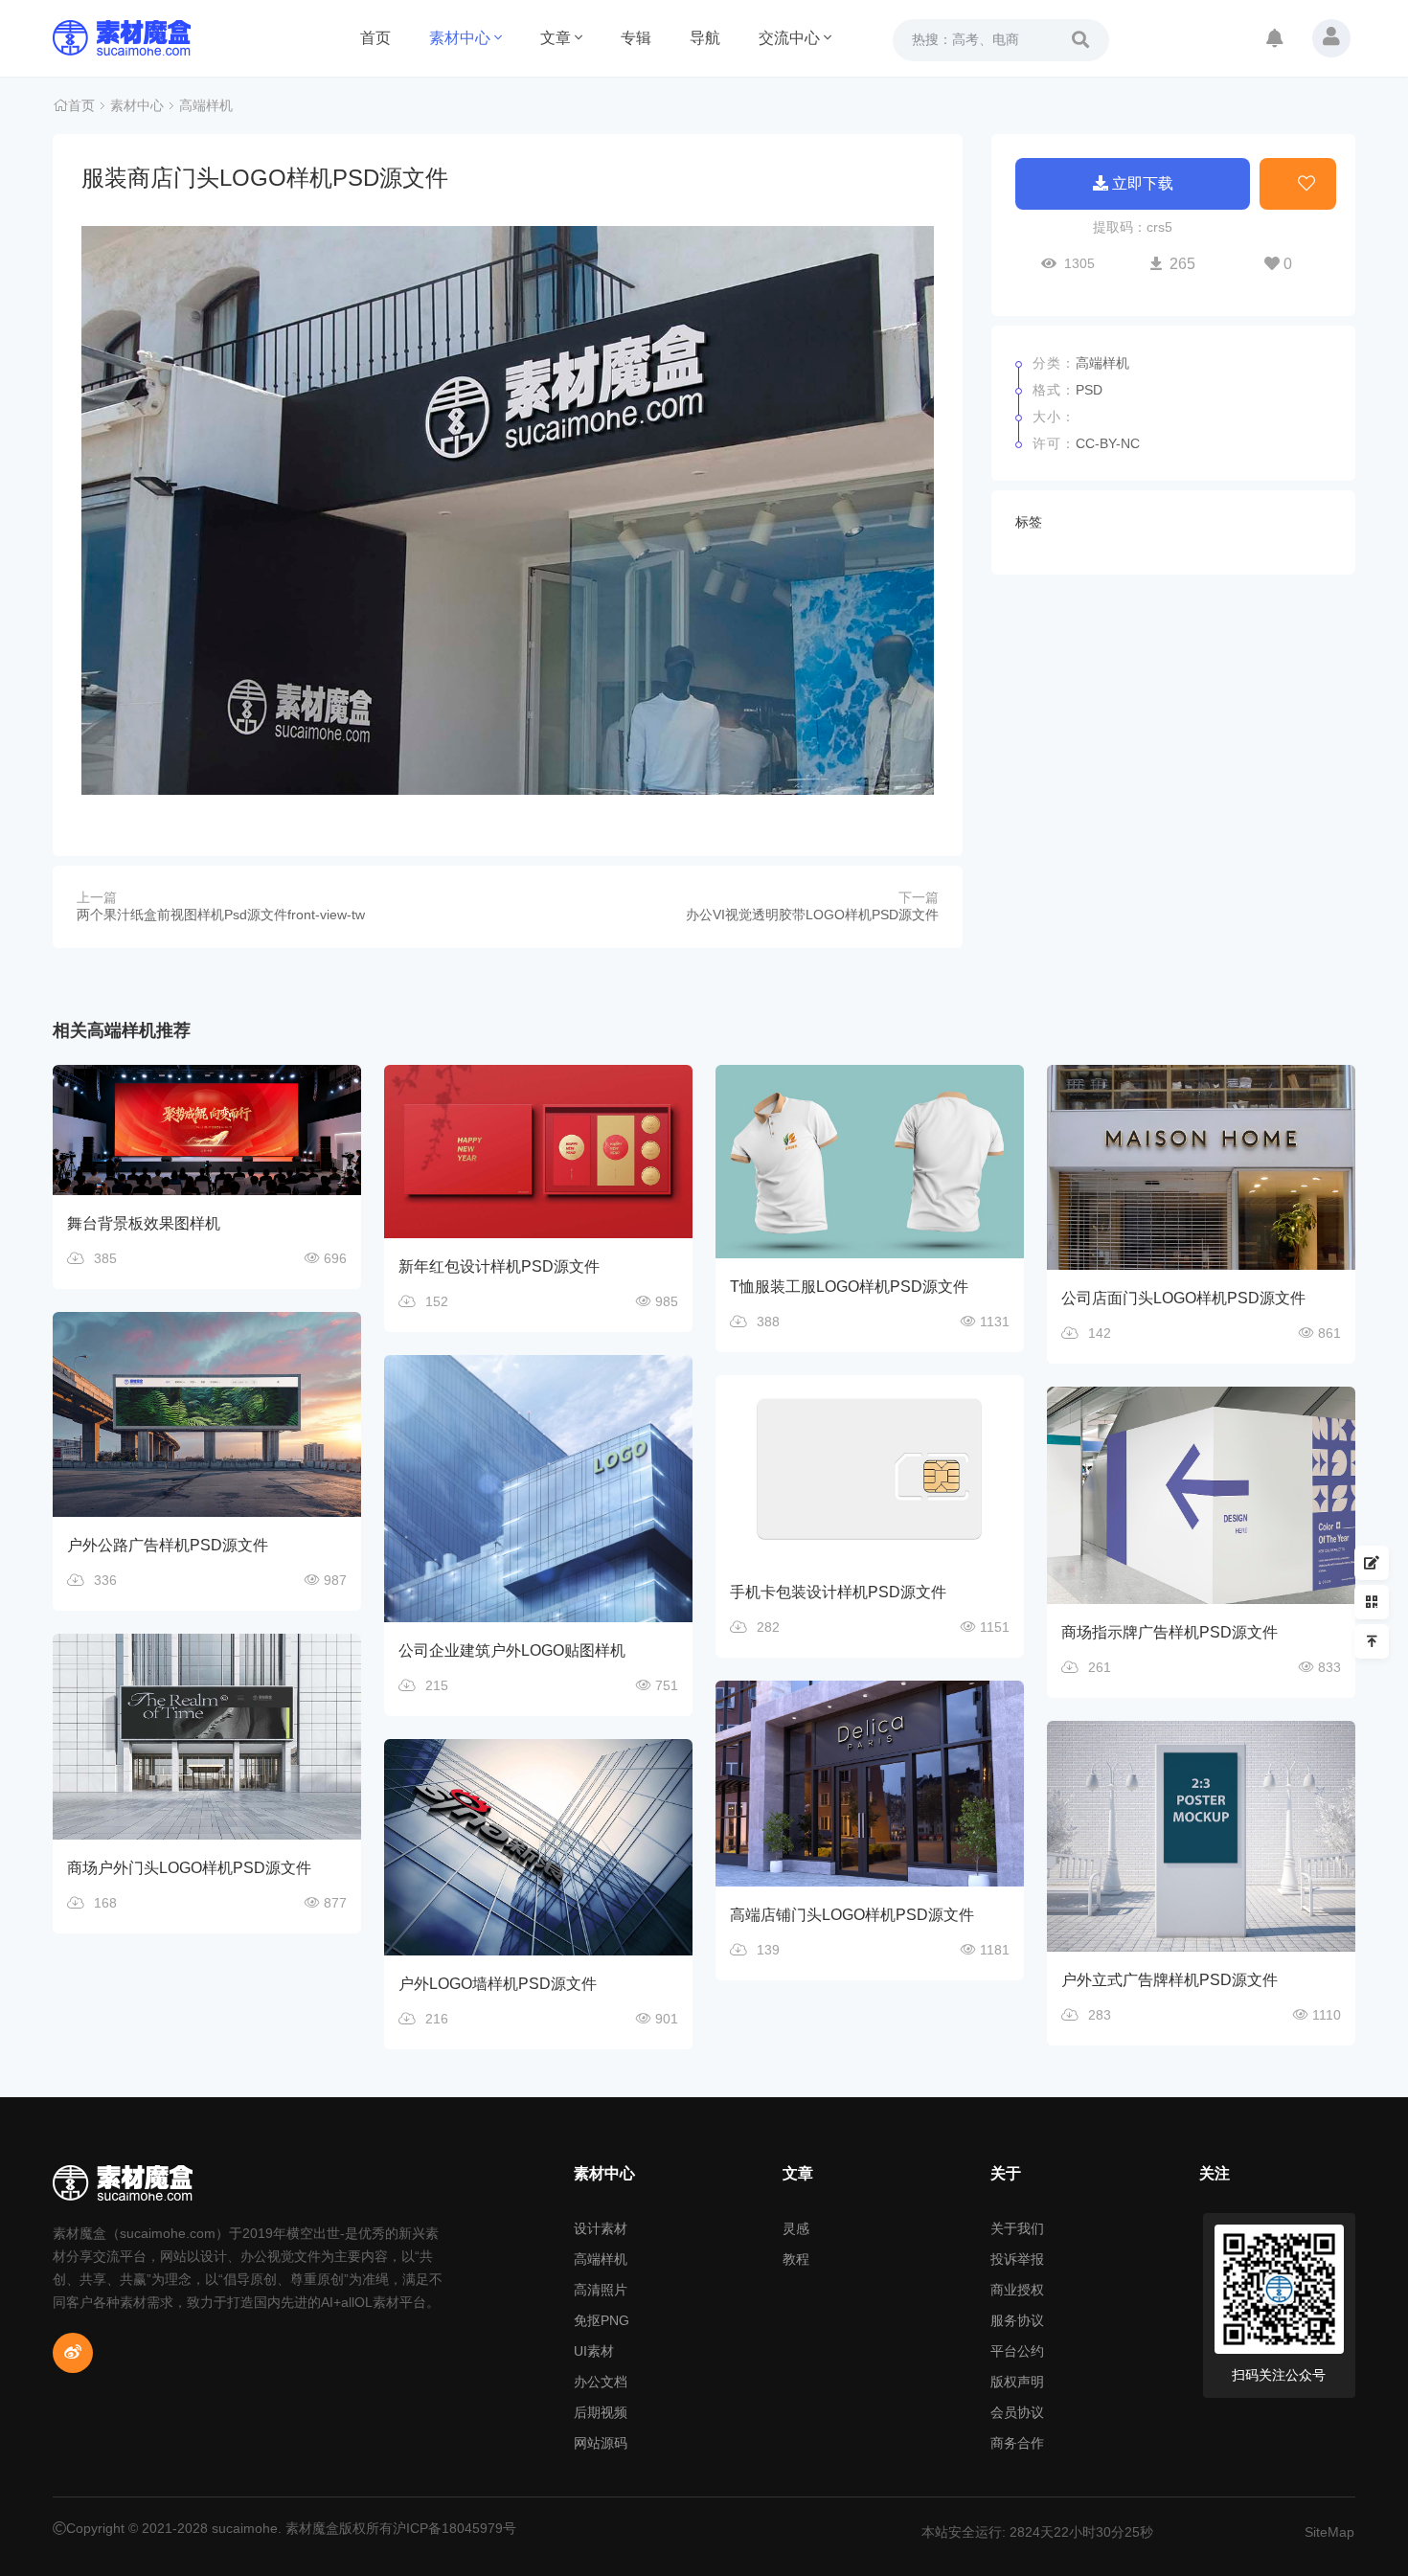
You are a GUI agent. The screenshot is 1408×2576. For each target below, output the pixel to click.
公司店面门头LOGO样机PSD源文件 (1183, 1298)
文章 (556, 38)
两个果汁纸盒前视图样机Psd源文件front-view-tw (221, 915)
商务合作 (1017, 2443)
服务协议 (1017, 2320)
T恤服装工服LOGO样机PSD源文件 (849, 1287)
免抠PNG (602, 2320)
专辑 (636, 38)
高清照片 (601, 2290)
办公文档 (601, 2382)
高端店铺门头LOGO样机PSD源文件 (852, 1915)
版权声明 (1017, 2382)
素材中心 (460, 38)
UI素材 (594, 2351)
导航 (705, 38)
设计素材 (601, 2228)
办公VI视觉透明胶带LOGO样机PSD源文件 (812, 915)
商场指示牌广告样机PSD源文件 (1170, 1632)
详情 (218, 1106)
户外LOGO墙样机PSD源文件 (498, 1984)
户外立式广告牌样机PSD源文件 (1170, 1980)
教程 (796, 2259)
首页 (375, 38)
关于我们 (1017, 2228)
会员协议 (1017, 2412)
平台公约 (1017, 2351)
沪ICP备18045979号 (454, 2528)
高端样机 (206, 105)
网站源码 (601, 2443)
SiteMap (1329, 2532)
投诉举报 (1017, 2259)
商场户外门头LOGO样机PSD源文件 (189, 1868)
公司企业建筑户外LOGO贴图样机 (512, 1650)
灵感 (796, 2228)
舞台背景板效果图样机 (144, 1223)
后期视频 (601, 2412)
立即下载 (1143, 183)
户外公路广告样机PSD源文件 (168, 1545)
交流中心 (789, 38)
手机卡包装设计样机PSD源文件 (838, 1592)
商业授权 (1017, 2290)
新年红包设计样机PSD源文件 (499, 1266)
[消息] (1275, 40)
